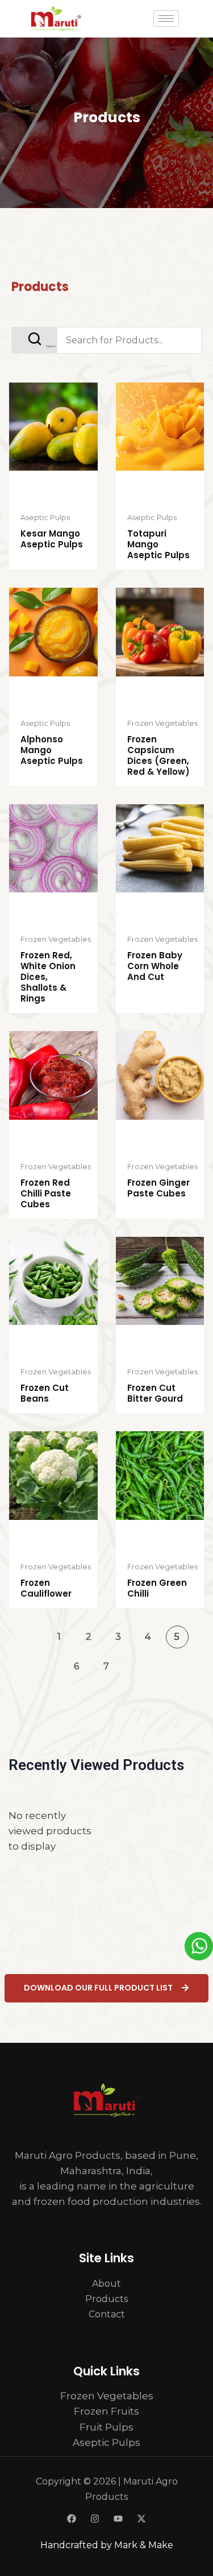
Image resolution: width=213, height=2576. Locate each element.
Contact (107, 2314)
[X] (141, 2519)
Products (106, 2299)
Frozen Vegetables (107, 2396)
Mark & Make (144, 2545)
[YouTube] (118, 2519)
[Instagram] (95, 2519)
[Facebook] (72, 2519)
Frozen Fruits (106, 2411)
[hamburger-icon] (166, 18)
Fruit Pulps (106, 2427)
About (106, 2284)
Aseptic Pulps (106, 2442)
